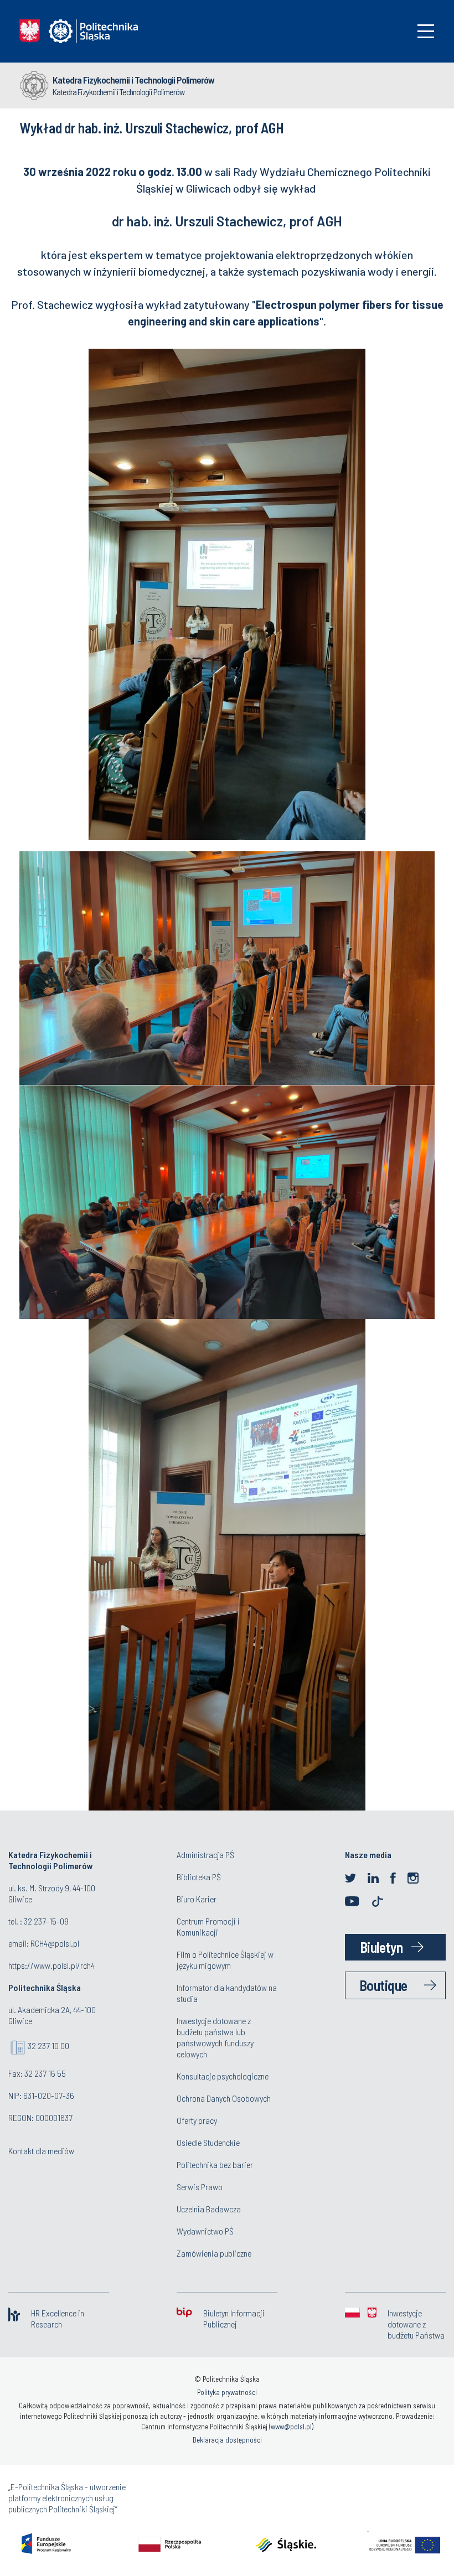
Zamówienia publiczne (214, 2253)
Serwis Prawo (200, 2187)
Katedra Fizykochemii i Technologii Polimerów (133, 80)
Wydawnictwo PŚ (205, 2231)
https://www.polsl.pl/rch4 (51, 1965)
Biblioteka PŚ (199, 1877)
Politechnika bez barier (215, 2164)
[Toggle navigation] (426, 31)
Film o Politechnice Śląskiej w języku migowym (225, 1960)
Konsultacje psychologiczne (223, 2076)
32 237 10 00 (48, 2045)
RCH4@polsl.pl (55, 1943)
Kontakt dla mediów (41, 2151)
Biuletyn (381, 1947)
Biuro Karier (197, 1899)
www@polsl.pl (291, 2427)
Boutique (383, 1985)
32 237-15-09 (46, 1921)
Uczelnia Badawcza (209, 2209)
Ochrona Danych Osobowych (224, 2098)
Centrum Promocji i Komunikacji (208, 1926)
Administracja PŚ (205, 1855)
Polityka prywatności (227, 2392)
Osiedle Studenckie (208, 2142)
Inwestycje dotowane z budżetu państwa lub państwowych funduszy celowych (215, 2037)
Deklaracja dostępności (227, 2440)
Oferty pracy (197, 2120)
